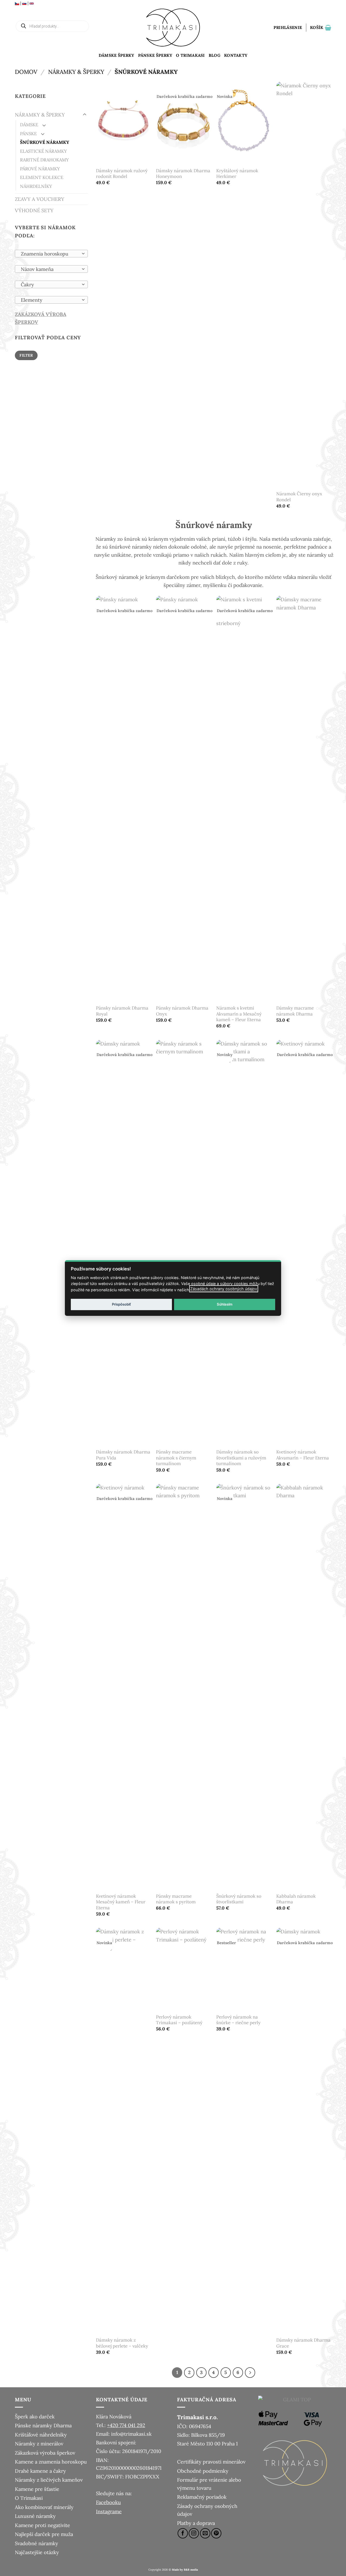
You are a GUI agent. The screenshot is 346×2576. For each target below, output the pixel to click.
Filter (26, 355)
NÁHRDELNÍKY (36, 186)
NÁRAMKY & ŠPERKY (76, 72)
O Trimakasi (190, 55)
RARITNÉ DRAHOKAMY (44, 160)
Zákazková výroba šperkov (45, 2453)
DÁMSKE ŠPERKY (117, 55)
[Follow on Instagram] (194, 2533)
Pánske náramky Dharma (43, 2425)
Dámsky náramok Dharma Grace (303, 2343)
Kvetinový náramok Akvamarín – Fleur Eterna (303, 1455)
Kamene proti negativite (42, 2525)
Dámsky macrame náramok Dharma (295, 1011)
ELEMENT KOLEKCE (42, 177)
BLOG (214, 55)
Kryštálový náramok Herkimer (237, 174)
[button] (288, 28)
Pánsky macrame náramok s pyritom (176, 1899)
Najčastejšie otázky (37, 2552)
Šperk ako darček (35, 2416)
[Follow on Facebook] (183, 2533)
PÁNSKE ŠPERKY (155, 55)
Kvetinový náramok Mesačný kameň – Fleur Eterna (121, 1902)
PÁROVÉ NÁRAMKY (40, 169)
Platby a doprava (196, 2523)
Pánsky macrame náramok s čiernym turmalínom (176, 1458)
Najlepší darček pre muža (44, 2534)
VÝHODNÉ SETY (34, 210)
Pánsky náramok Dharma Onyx (182, 1011)
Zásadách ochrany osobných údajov (224, 1289)
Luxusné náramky (35, 2516)
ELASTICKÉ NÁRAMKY (43, 151)
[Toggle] (85, 115)
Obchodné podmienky (203, 2471)
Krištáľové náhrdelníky (41, 2435)
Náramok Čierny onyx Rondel (299, 497)
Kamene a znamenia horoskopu (51, 2462)
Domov (26, 72)
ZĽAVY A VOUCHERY (40, 199)
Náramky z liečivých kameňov (49, 2480)
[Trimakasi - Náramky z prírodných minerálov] (173, 28)
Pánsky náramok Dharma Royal (122, 1011)
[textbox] (50, 254)
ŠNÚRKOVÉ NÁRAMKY (45, 142)
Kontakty (236, 55)
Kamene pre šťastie (37, 2489)
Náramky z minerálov (39, 2444)
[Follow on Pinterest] (216, 2533)
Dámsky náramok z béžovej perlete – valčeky (122, 2343)
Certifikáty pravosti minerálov (211, 2462)
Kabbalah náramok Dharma (296, 1899)
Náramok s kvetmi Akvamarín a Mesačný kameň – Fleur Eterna (239, 1014)
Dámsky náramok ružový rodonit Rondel (122, 174)
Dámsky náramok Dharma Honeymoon (183, 174)
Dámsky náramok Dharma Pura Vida (123, 1455)
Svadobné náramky (36, 2543)
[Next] (250, 2373)
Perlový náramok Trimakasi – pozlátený (179, 2020)
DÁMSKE (29, 125)
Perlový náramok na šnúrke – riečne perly (238, 2020)
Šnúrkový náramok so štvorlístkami (239, 1899)
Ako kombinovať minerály (44, 2507)
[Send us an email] (205, 2533)
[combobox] (51, 254)
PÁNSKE (28, 134)
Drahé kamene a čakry (40, 2471)
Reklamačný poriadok (202, 2497)
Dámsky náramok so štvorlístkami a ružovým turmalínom (241, 1458)
